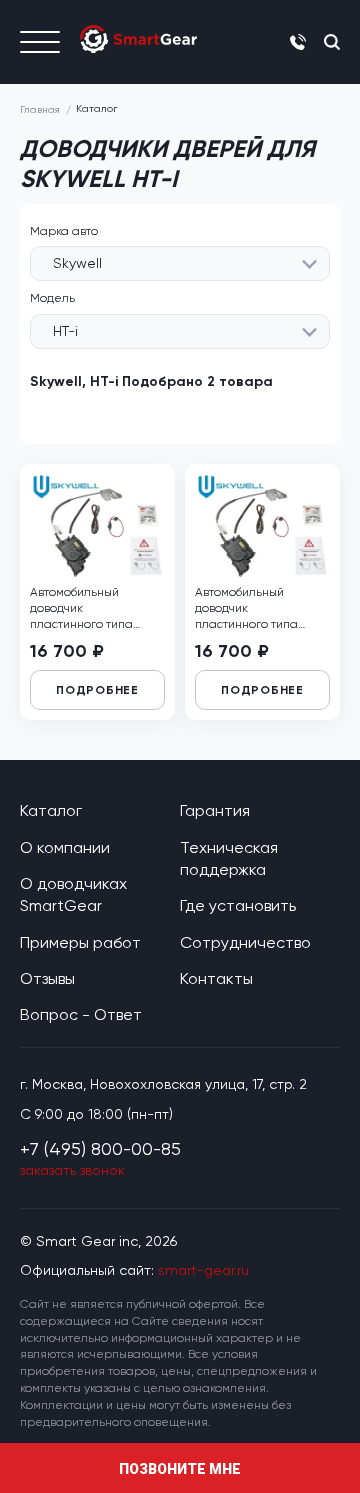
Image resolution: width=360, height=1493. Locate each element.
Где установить (238, 905)
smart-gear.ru (203, 1270)
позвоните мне (180, 1469)
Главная (40, 109)
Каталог (51, 810)
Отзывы (47, 978)
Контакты (216, 978)
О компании (65, 847)
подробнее (97, 690)
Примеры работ (80, 942)
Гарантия (215, 810)
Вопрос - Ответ (81, 1014)
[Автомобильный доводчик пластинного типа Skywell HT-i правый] (97, 525)
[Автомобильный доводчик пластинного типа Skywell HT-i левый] (262, 525)
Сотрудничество (245, 942)
